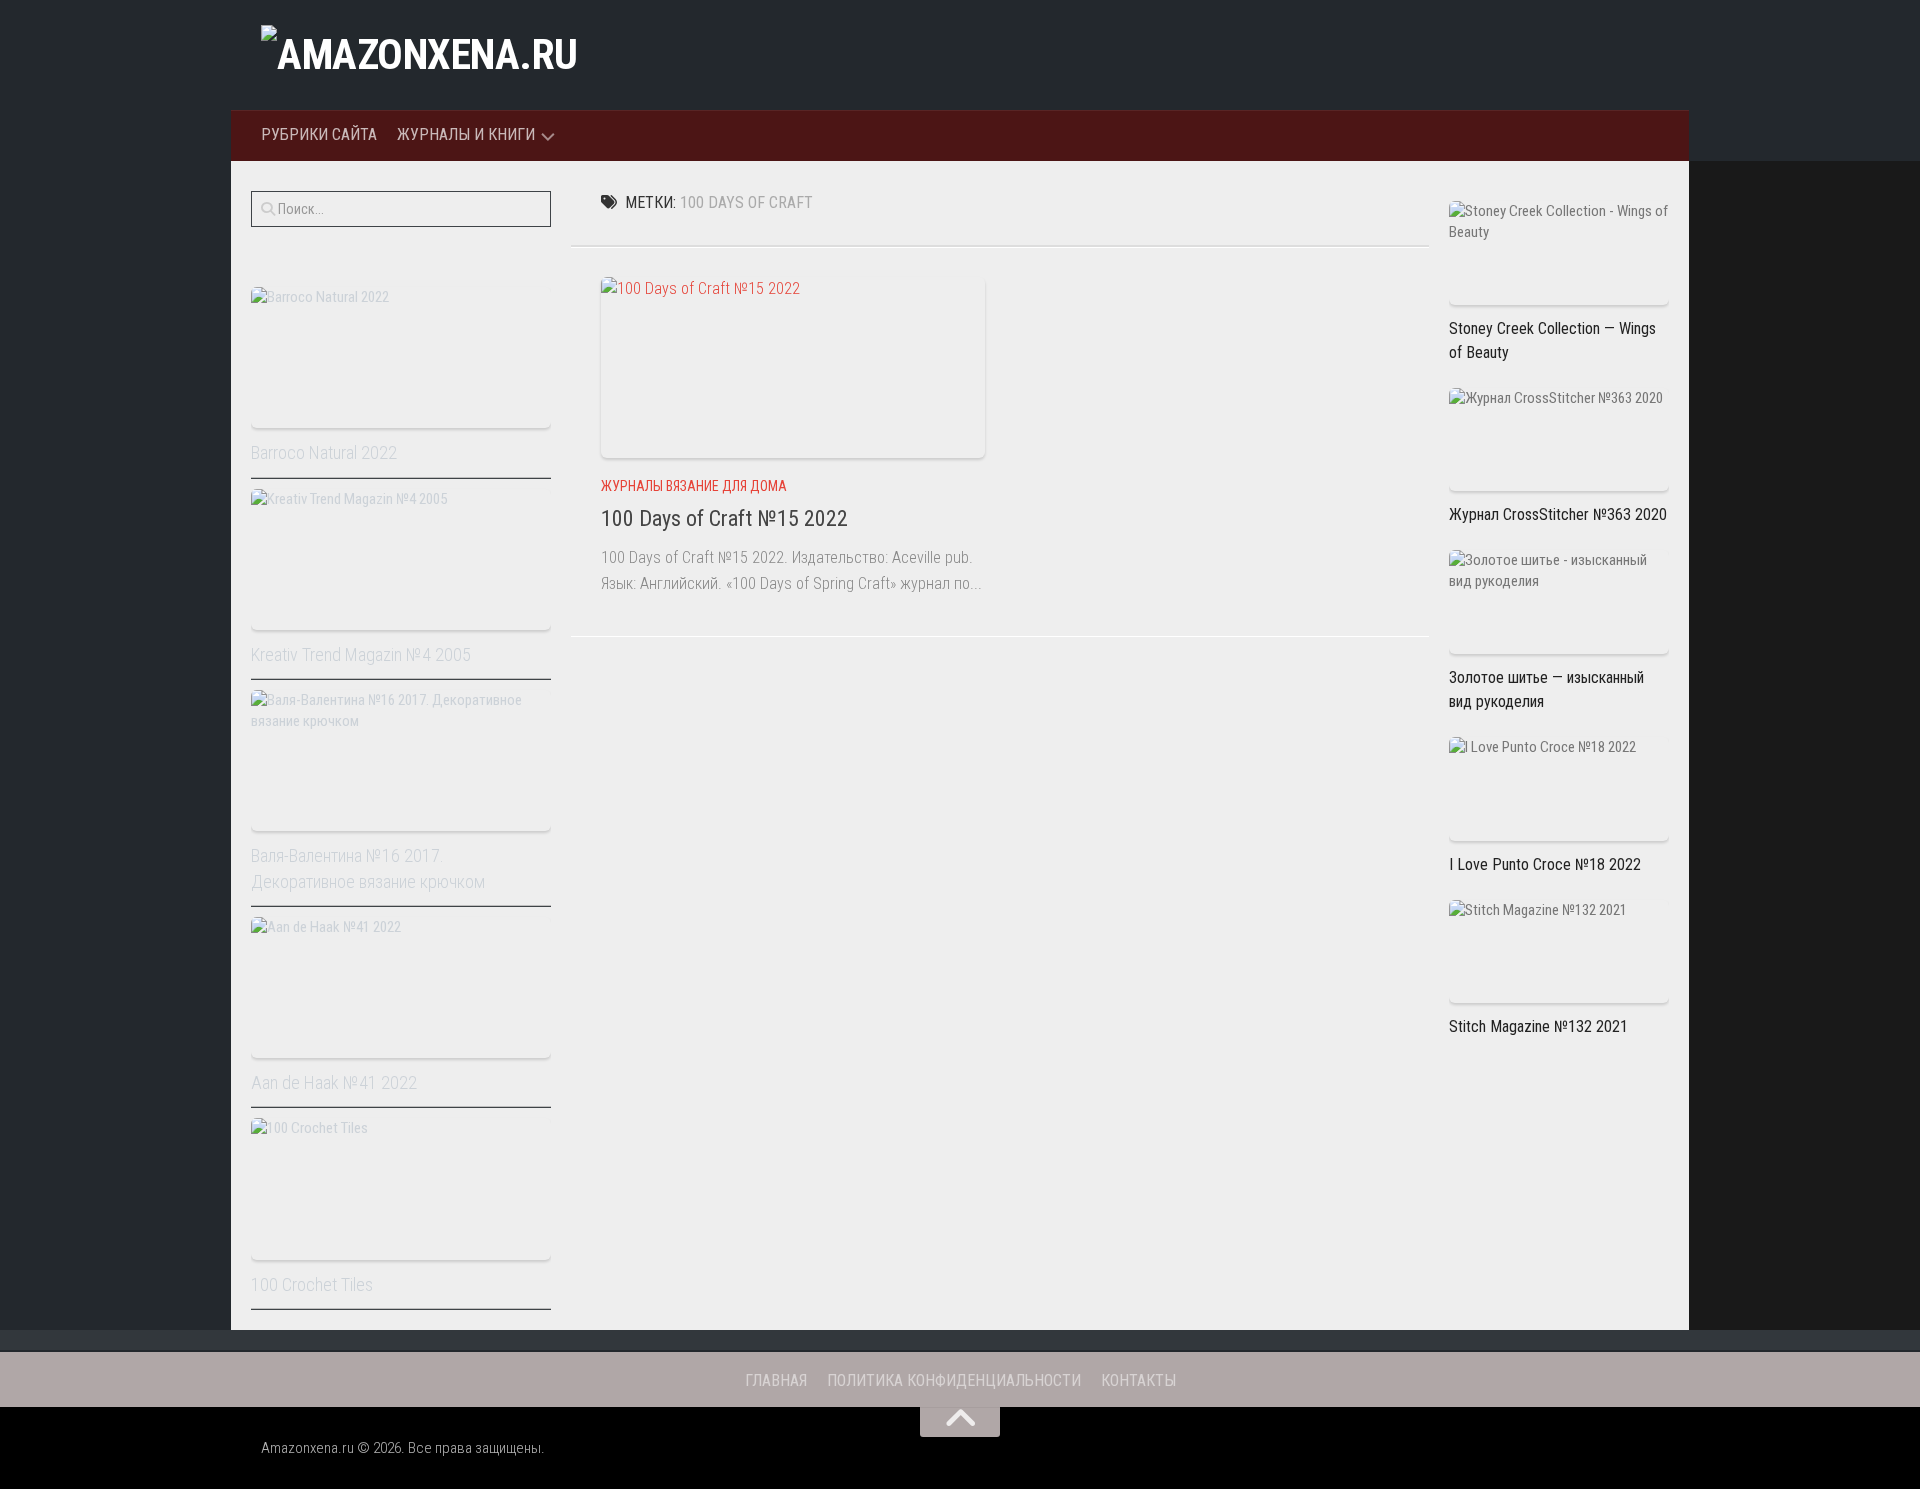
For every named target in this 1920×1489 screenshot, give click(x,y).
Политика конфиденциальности (954, 1380)
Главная (776, 1380)
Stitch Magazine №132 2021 (1538, 1026)
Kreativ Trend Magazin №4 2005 (361, 654)
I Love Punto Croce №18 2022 (1545, 864)
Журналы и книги (466, 134)
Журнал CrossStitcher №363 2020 (1558, 514)
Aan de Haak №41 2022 (334, 1082)
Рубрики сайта (319, 134)
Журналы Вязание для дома (694, 486)
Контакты (1138, 1380)
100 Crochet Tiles (312, 1284)
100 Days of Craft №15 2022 (724, 518)
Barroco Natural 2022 (324, 452)
